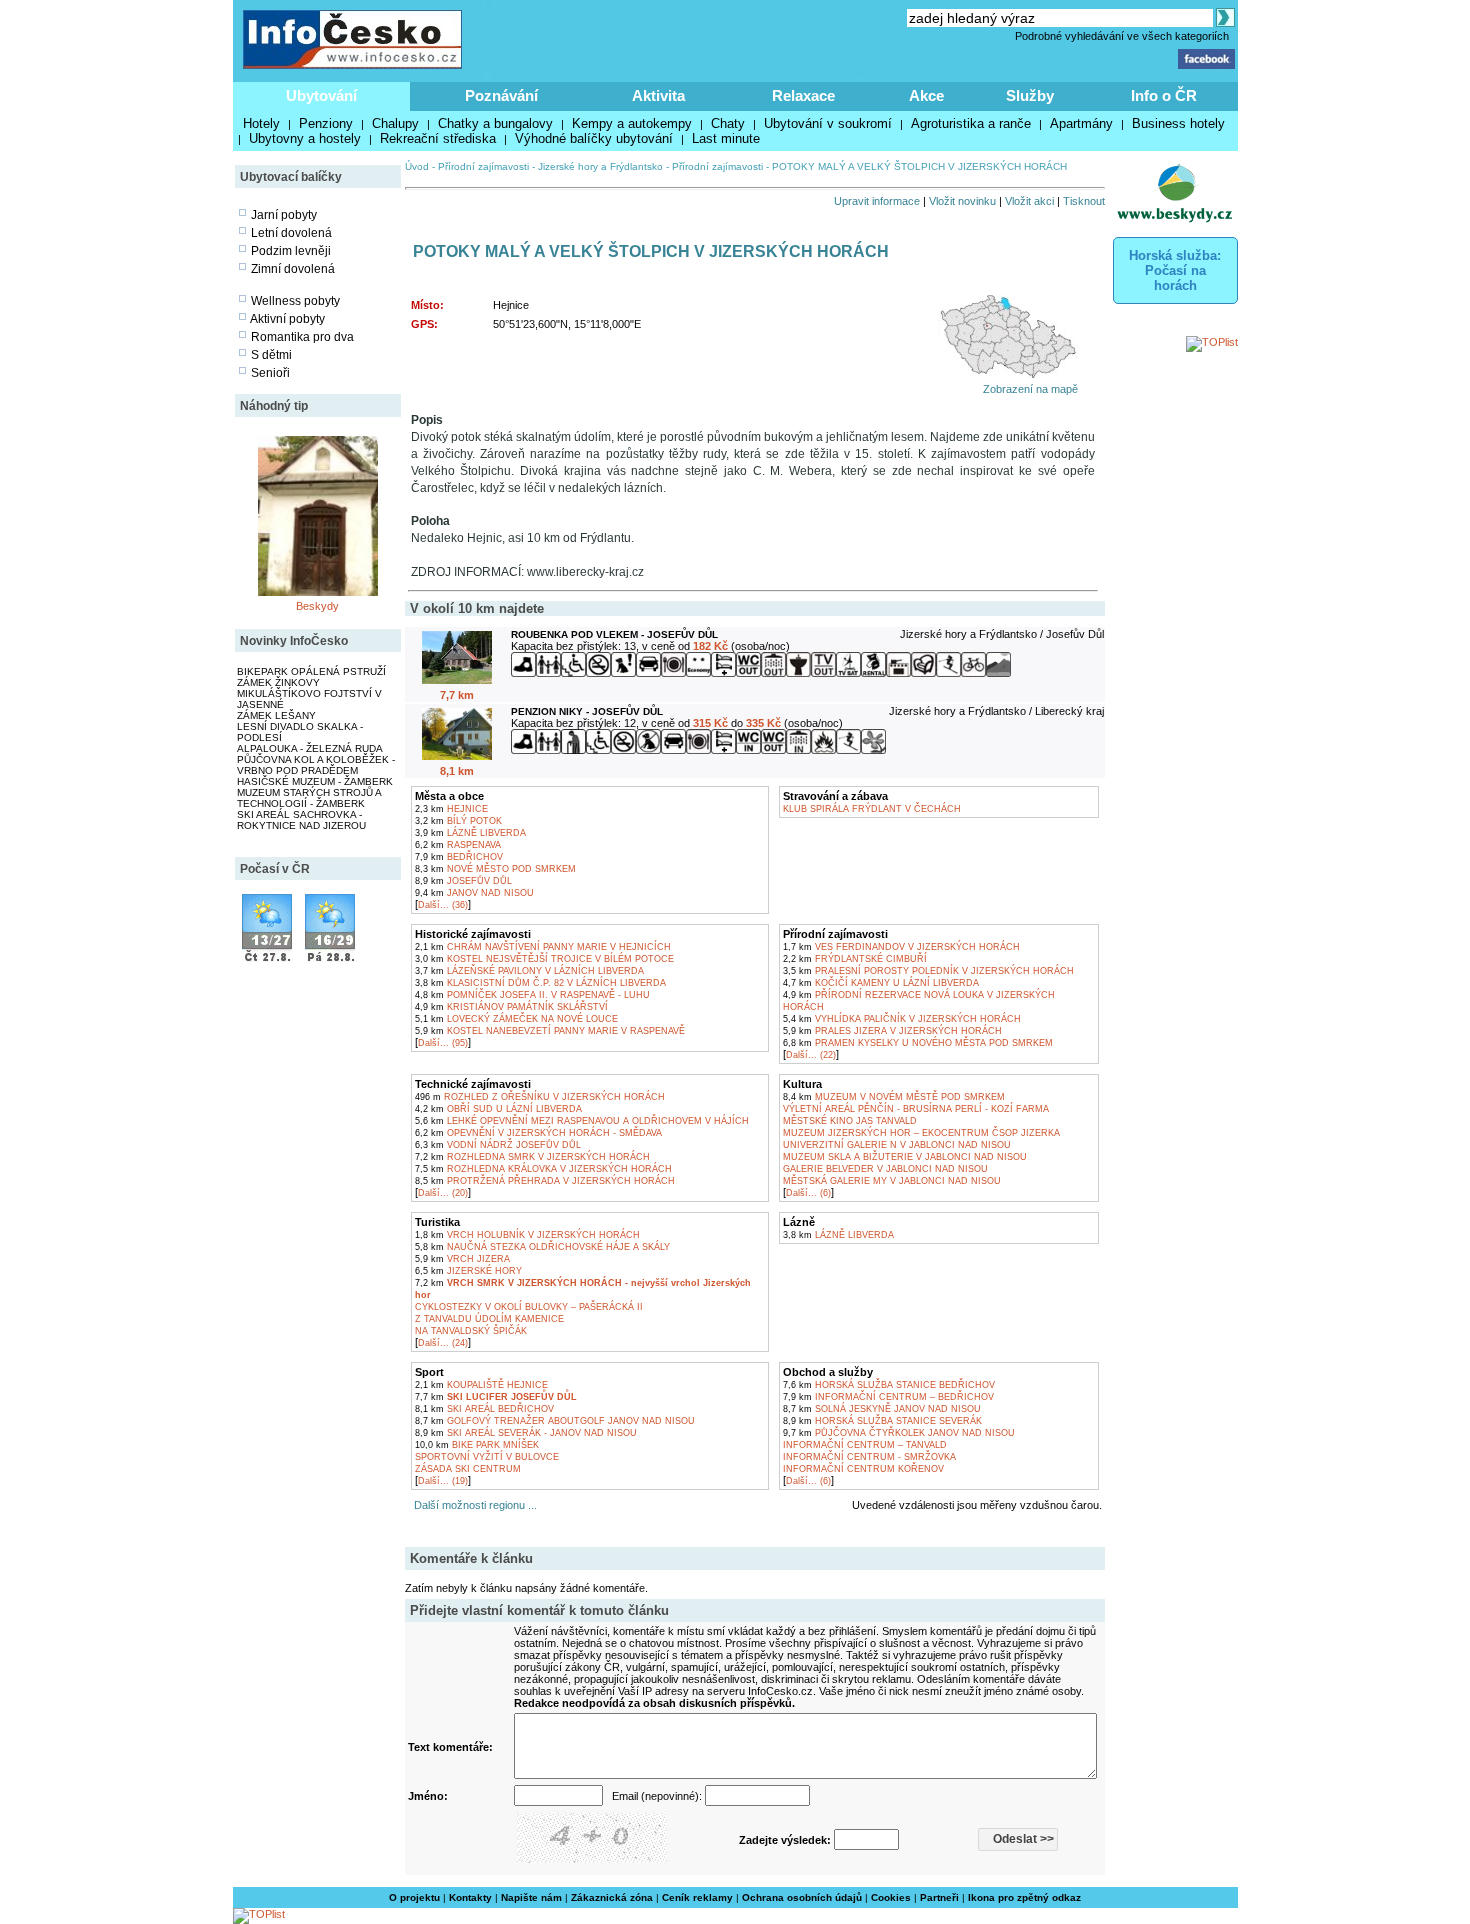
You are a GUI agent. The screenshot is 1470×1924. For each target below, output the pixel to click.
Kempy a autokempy (632, 123)
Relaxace (803, 95)
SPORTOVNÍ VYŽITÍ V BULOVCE (487, 1457)
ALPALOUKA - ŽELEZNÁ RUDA (310, 748)
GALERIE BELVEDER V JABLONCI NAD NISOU (885, 1169)
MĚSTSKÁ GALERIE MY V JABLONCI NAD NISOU (892, 1181)
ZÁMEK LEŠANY (276, 715)
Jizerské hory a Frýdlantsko (600, 166)
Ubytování (321, 95)
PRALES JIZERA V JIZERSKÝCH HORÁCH (892, 1031)
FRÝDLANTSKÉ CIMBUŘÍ (855, 959)
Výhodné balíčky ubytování (594, 138)
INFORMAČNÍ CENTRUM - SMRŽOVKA (869, 1457)
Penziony (326, 123)
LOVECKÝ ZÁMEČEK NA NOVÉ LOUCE (516, 1019)
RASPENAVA (458, 845)
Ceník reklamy (697, 1897)
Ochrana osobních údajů (802, 1897)
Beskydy (317, 606)
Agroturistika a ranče (971, 123)
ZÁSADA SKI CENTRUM (468, 1469)
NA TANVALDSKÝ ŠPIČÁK (471, 1331)
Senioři (270, 373)
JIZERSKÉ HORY (468, 1271)
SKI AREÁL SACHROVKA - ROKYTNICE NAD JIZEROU (301, 820)
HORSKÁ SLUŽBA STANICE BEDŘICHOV (889, 1385)
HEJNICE (451, 809)
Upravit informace (877, 201)
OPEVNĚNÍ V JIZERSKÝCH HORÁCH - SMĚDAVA (538, 1133)
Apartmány (1081, 123)
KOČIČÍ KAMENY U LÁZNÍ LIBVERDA (881, 983)
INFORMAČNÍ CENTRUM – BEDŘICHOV (888, 1397)
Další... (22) (811, 1055)
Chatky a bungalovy (495, 123)
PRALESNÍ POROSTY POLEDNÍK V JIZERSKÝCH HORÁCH (928, 971)
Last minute (726, 138)
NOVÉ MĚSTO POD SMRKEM (495, 869)
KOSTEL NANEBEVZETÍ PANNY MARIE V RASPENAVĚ (550, 1031)
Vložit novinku (962, 201)
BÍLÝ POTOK (458, 821)
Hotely (261, 123)
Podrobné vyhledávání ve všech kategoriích (1122, 36)
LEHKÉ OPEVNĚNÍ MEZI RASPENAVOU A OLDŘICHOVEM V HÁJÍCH (582, 1121)
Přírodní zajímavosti (483, 166)
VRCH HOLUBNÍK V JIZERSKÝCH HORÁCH (527, 1235)
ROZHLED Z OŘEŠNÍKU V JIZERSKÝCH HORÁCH (540, 1097)
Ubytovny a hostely (305, 138)
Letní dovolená (291, 233)
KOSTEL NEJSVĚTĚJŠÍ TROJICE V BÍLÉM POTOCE (544, 959)
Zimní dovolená (293, 269)
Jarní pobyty (284, 215)
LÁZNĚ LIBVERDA (470, 833)
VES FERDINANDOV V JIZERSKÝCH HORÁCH (901, 947)
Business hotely (1178, 123)
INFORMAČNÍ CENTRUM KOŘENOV (863, 1469)
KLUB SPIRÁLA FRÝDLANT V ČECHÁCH (872, 809)
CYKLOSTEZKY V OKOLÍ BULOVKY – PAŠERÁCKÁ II (529, 1307)
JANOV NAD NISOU (474, 893)
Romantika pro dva (302, 337)
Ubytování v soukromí (828, 123)
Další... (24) (443, 1343)
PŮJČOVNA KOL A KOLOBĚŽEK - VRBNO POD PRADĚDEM (316, 765)
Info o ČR (1164, 95)
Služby (1030, 95)
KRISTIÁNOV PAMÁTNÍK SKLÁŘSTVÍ (511, 1007)
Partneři (939, 1897)
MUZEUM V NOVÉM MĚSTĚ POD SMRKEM (894, 1097)
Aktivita (658, 95)
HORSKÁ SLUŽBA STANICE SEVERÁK (882, 1421)
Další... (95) (443, 1043)
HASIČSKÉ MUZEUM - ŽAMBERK (315, 781)
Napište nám (531, 1897)
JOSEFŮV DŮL (463, 881)
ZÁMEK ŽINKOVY (278, 682)
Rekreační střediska (438, 138)
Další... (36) (443, 905)
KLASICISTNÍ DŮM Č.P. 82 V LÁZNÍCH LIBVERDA (540, 983)
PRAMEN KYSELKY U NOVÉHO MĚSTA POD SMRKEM (918, 1043)
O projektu (414, 1897)
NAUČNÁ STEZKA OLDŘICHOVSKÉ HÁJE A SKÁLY (542, 1247)
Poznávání (501, 95)
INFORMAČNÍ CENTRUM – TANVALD (865, 1445)
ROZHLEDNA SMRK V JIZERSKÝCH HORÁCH (532, 1157)
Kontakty (470, 1897)
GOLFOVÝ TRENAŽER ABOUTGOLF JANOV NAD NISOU (555, 1421)
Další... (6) (808, 1193)
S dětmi (271, 355)
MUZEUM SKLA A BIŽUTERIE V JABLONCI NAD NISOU (905, 1157)
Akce (926, 95)
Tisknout (1084, 201)
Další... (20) (443, 1193)
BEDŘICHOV (459, 857)
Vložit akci (1029, 201)
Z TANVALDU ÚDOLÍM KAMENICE (489, 1319)
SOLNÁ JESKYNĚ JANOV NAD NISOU (882, 1409)
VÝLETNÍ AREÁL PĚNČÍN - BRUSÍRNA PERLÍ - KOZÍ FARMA (916, 1109)
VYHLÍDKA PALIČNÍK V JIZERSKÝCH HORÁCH (902, 1019)
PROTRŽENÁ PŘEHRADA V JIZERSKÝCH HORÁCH (545, 1181)
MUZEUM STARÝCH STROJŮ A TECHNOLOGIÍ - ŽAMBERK (309, 798)
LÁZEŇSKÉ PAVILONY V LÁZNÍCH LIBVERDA (529, 971)
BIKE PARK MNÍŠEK (477, 1445)
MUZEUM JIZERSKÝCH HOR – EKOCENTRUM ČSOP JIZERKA (921, 1133)
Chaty (728, 123)
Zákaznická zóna (612, 1897)
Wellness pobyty (295, 301)
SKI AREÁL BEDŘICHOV (484, 1409)
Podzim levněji (291, 251)
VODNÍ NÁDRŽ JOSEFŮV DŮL (498, 1145)
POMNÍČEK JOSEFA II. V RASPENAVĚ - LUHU (532, 995)
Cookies (891, 1897)
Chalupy (395, 123)
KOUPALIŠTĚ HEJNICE (481, 1385)
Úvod (417, 166)
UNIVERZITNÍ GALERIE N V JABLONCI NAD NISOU (897, 1145)
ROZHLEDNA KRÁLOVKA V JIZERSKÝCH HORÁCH (543, 1169)
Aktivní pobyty (287, 319)
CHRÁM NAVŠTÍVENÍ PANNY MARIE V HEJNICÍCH (543, 947)
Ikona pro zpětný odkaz (1024, 1897)
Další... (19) (443, 1481)
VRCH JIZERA (462, 1259)
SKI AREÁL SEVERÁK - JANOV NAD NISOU (526, 1433)
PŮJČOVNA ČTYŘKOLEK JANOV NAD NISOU (899, 1433)
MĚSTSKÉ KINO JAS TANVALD (850, 1121)
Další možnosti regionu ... (472, 1505)
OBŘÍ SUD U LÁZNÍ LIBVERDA (498, 1109)
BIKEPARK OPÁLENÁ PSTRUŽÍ (311, 671)
